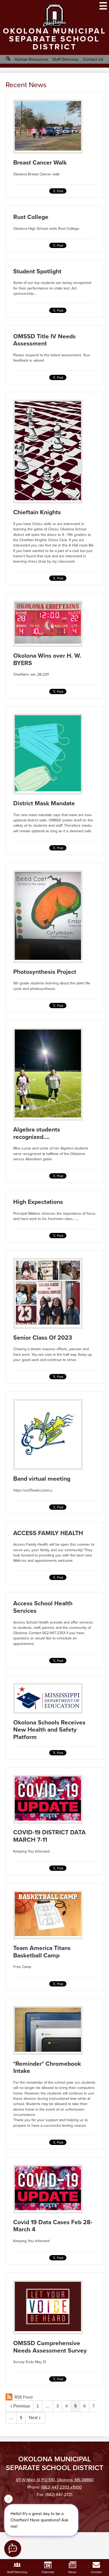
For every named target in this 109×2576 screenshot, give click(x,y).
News (72, 2572)
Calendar (48, 2572)
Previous (22, 2406)
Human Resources (31, 59)
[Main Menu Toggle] (103, 6)
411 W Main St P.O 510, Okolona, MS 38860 (55, 2480)
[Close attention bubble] (8, 2501)
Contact (96, 2572)
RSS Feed (24, 2397)
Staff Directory (65, 59)
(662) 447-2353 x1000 (62, 2487)
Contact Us (93, 59)
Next (33, 2418)
